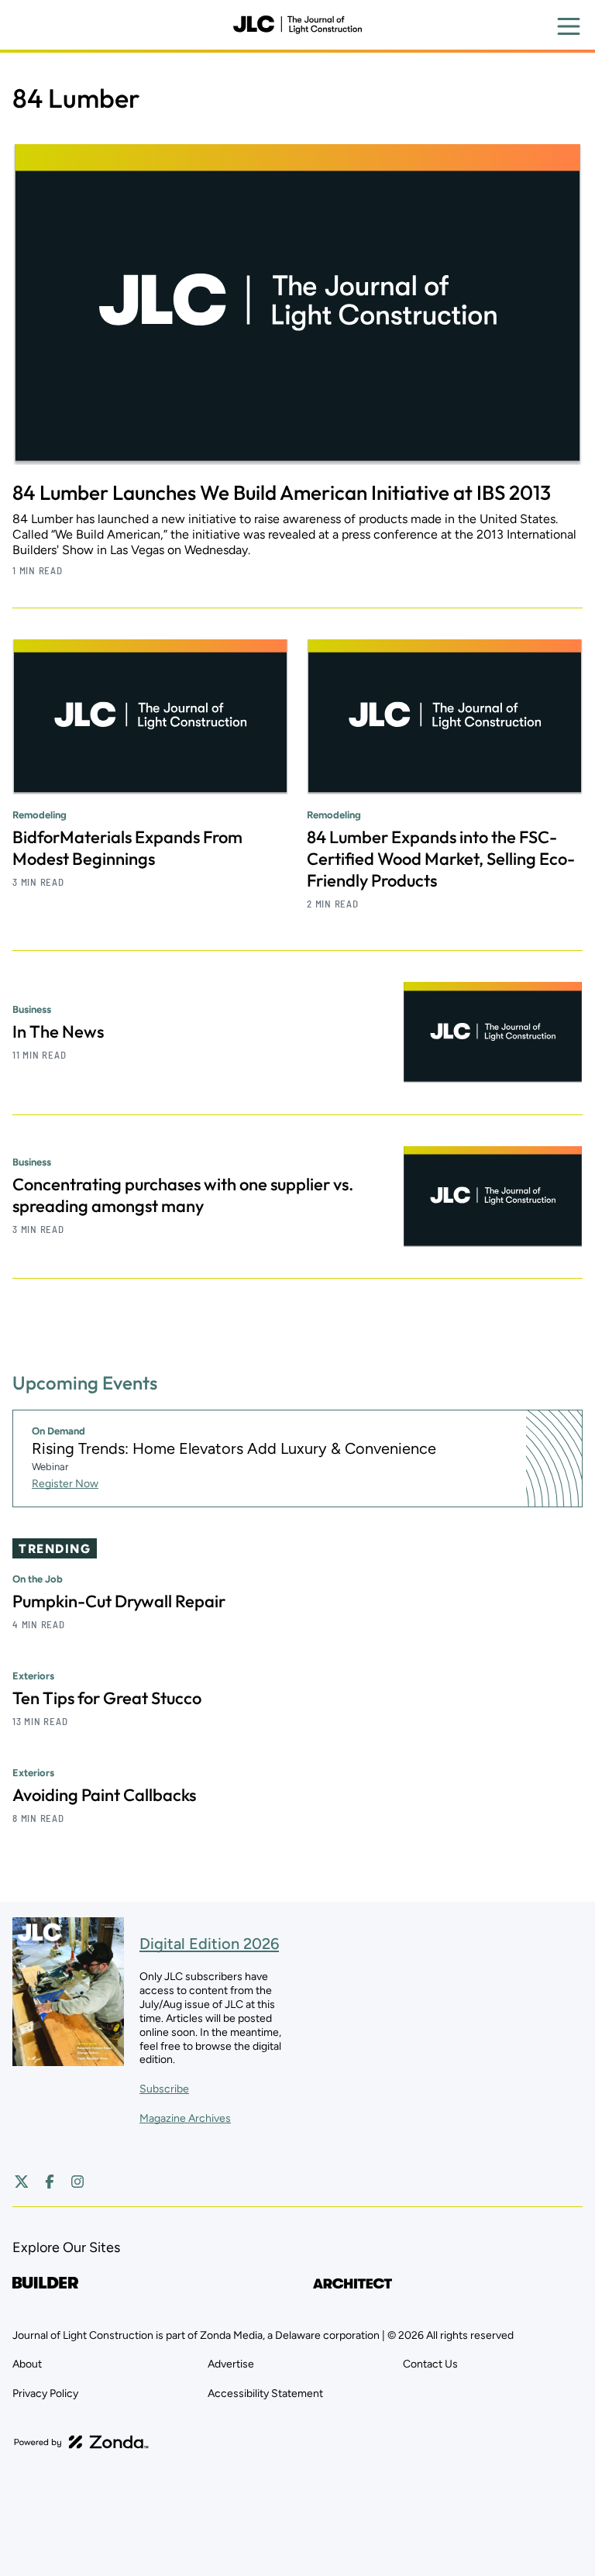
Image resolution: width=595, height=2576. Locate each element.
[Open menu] (569, 26)
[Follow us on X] (22, 2182)
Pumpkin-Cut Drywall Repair (119, 1601)
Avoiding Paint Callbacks (104, 1795)
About (27, 2364)
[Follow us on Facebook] (50, 2182)
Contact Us (430, 2364)
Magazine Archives (185, 2118)
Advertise (231, 2364)
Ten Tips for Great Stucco (107, 1698)
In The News (58, 1031)
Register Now (65, 1484)
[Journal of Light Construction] (297, 25)
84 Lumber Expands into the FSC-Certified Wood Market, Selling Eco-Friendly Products (441, 859)
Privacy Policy (45, 2393)
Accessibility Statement (265, 2393)
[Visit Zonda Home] (81, 2442)
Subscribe (164, 2089)
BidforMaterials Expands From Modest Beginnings (127, 848)
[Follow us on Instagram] (77, 2182)
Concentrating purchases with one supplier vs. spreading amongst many (183, 1195)
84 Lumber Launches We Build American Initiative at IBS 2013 (282, 492)
